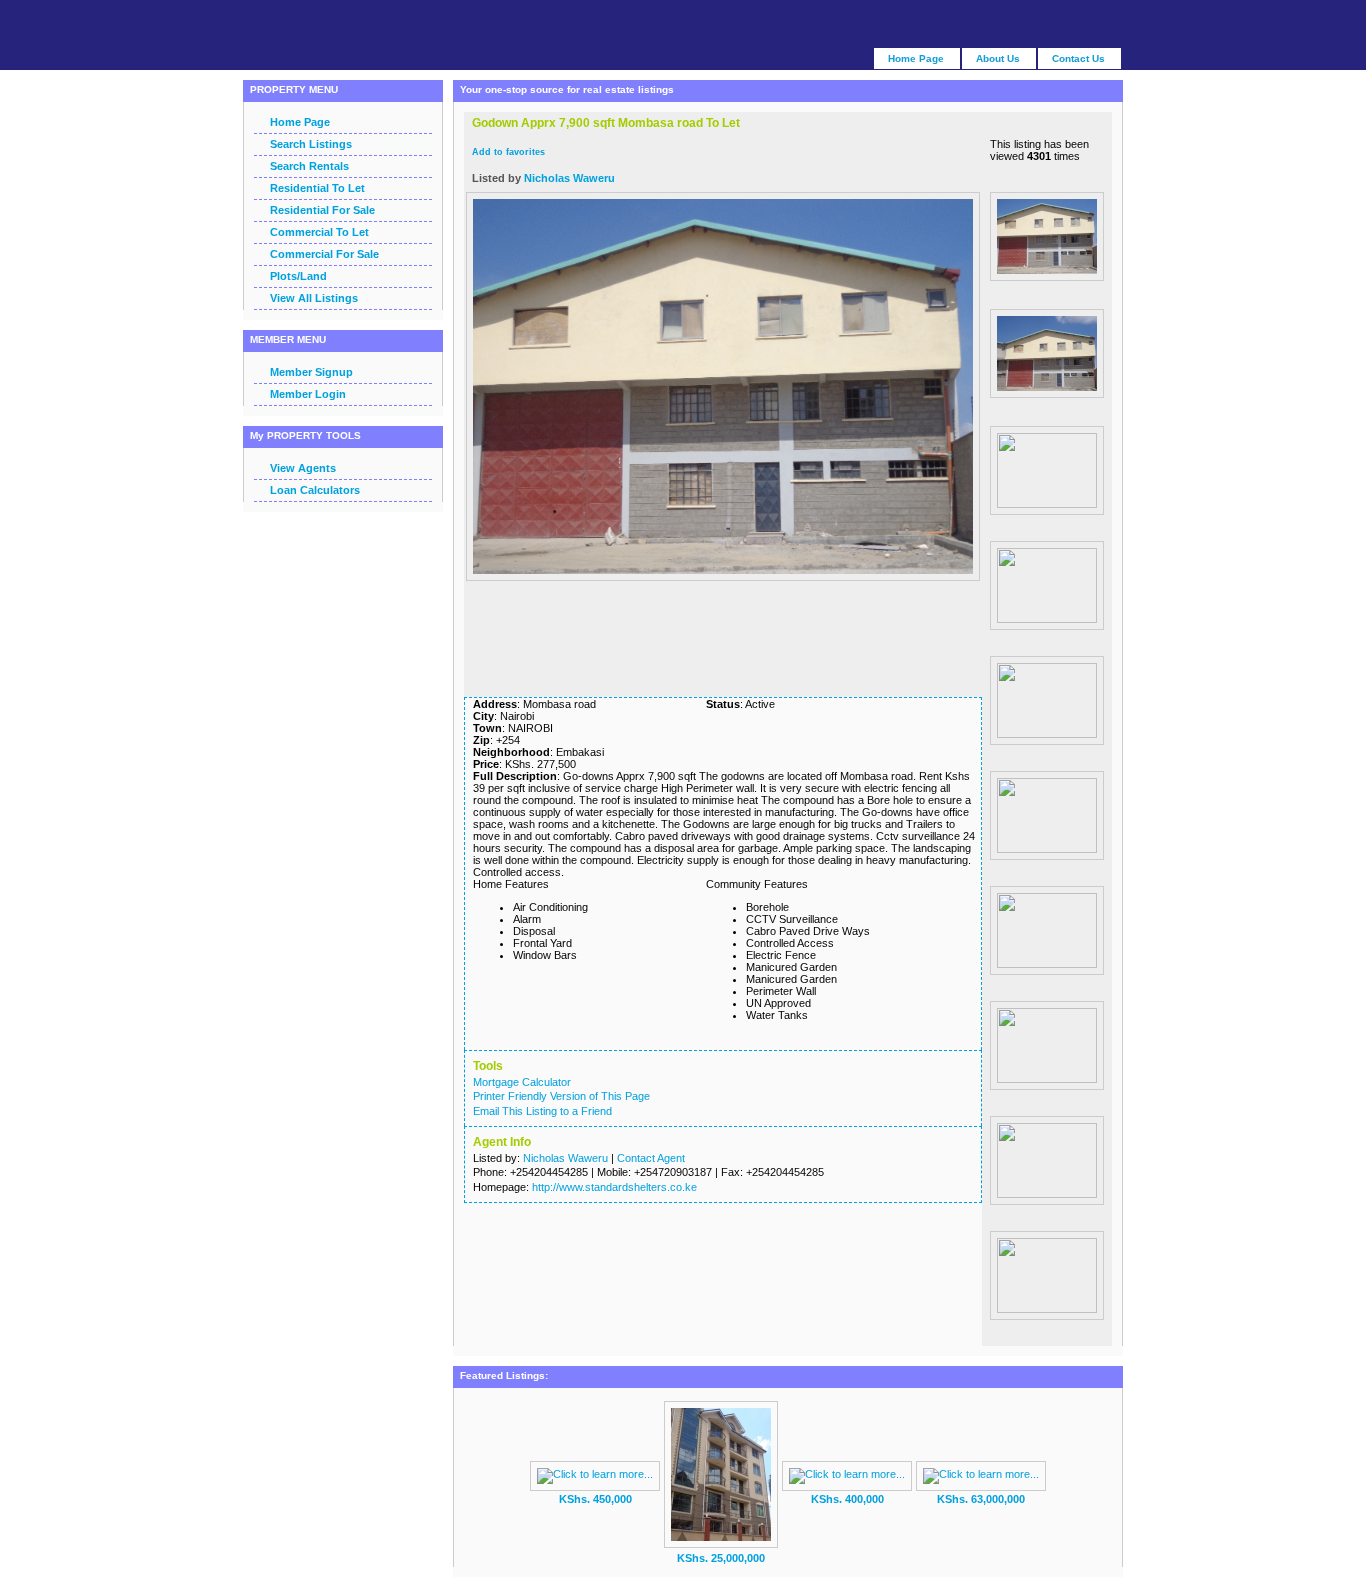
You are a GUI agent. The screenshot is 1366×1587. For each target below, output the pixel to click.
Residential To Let (317, 188)
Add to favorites (508, 152)
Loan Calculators (315, 490)
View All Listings (314, 298)
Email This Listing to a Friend (542, 1111)
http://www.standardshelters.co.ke (614, 1187)
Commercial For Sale (324, 254)
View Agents (303, 468)
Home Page (300, 122)
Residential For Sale (322, 210)
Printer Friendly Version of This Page (561, 1096)
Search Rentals (309, 166)
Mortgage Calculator (522, 1082)
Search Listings (311, 144)
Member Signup (311, 372)
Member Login (308, 394)
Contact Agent (651, 1158)
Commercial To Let (319, 232)
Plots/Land (298, 276)
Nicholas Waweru (569, 178)
